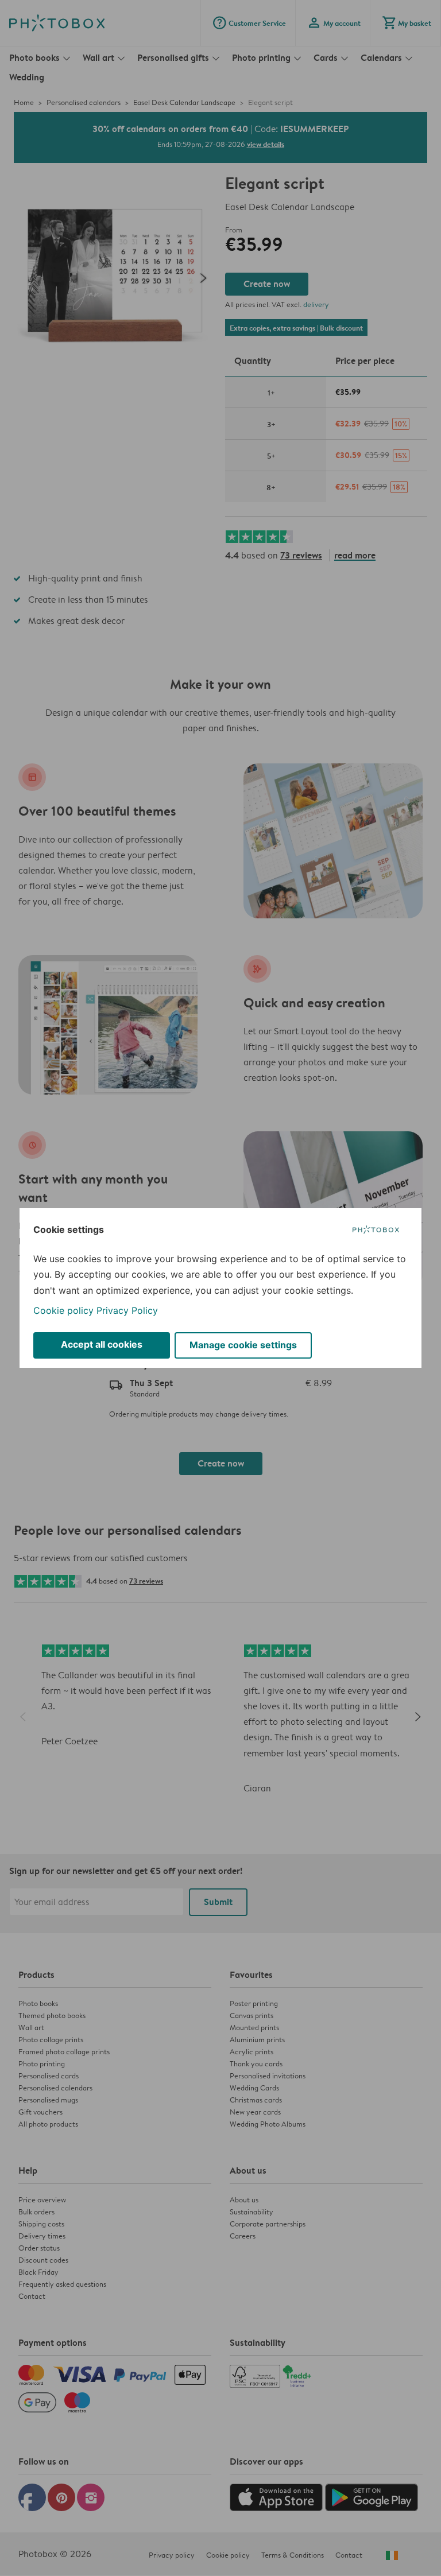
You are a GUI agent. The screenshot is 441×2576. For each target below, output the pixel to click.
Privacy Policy (127, 1310)
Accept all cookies (102, 1344)
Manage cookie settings (243, 1345)
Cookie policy (63, 1310)
